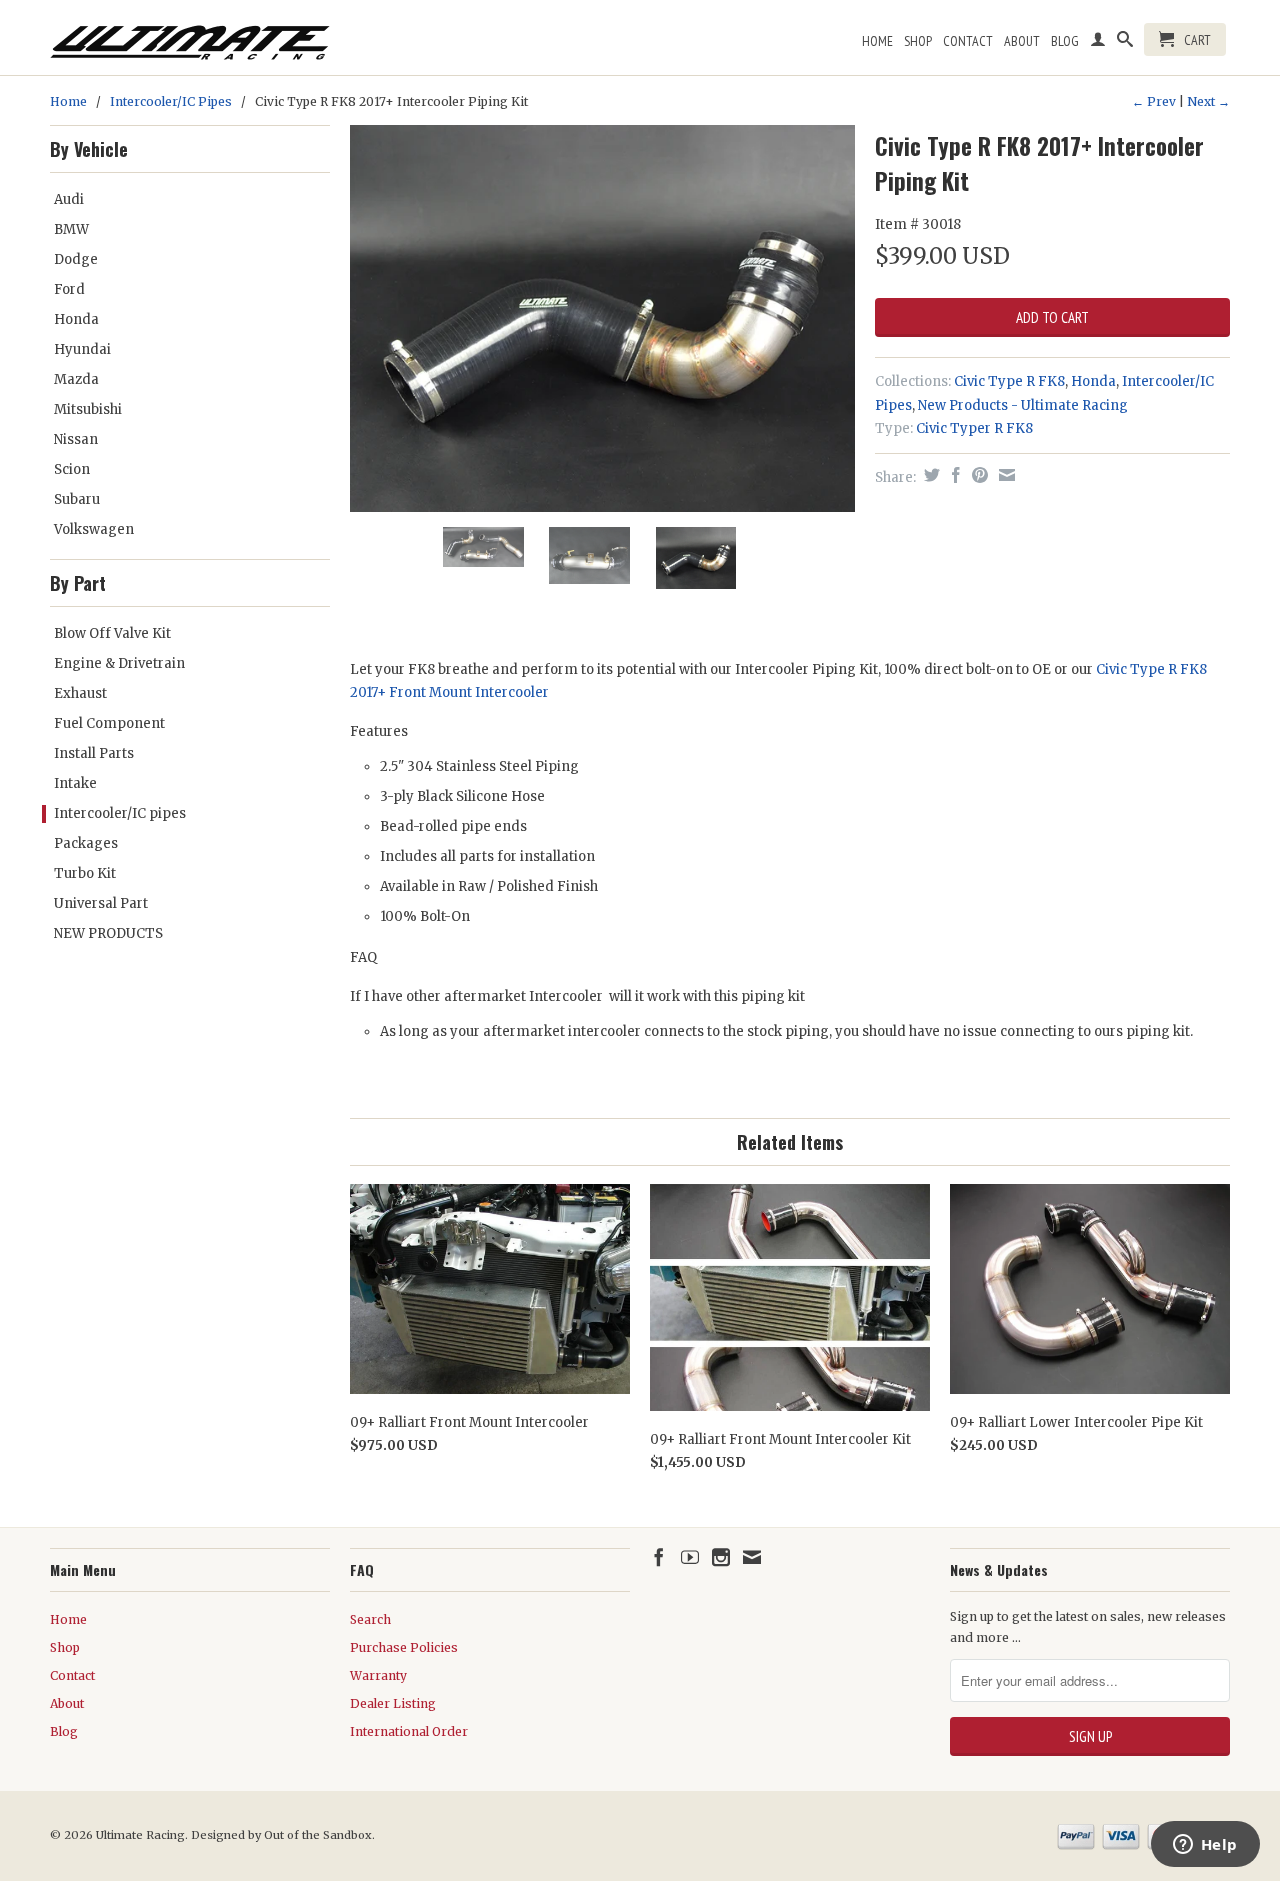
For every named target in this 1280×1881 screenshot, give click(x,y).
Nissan (76, 439)
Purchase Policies (404, 1647)
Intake (75, 783)
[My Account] (1098, 43)
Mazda (76, 379)
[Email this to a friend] (1004, 475)
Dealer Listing (393, 1703)
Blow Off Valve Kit (112, 633)
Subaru (77, 499)
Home (877, 41)
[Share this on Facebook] (953, 475)
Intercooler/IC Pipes (171, 101)
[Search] (1125, 43)
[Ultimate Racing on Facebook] (659, 1557)
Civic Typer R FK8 (974, 428)
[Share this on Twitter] (929, 475)
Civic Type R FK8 (1009, 381)
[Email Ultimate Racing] (752, 1557)
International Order (409, 1731)
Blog (1065, 41)
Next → (1208, 101)
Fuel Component (109, 723)
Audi (69, 199)
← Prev (1154, 101)
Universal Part (101, 903)
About (1022, 41)
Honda (76, 319)
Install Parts (94, 753)
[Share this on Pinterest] (977, 475)
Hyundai (82, 349)
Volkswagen (94, 529)
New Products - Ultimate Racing (1023, 405)
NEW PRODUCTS (108, 933)
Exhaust (80, 693)
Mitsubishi (88, 409)
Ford (69, 289)
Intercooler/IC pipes (120, 813)
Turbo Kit (85, 873)
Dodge (76, 259)
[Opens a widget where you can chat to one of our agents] (1205, 1846)
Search (370, 1619)
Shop (918, 41)
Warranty (378, 1675)
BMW (71, 229)
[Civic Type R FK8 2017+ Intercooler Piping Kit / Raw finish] (602, 250)
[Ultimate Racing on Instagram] (721, 1557)
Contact (968, 41)
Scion (72, 469)
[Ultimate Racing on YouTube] (690, 1557)
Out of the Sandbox (318, 1835)
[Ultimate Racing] (190, 37)
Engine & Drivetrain (119, 663)
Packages (86, 843)
